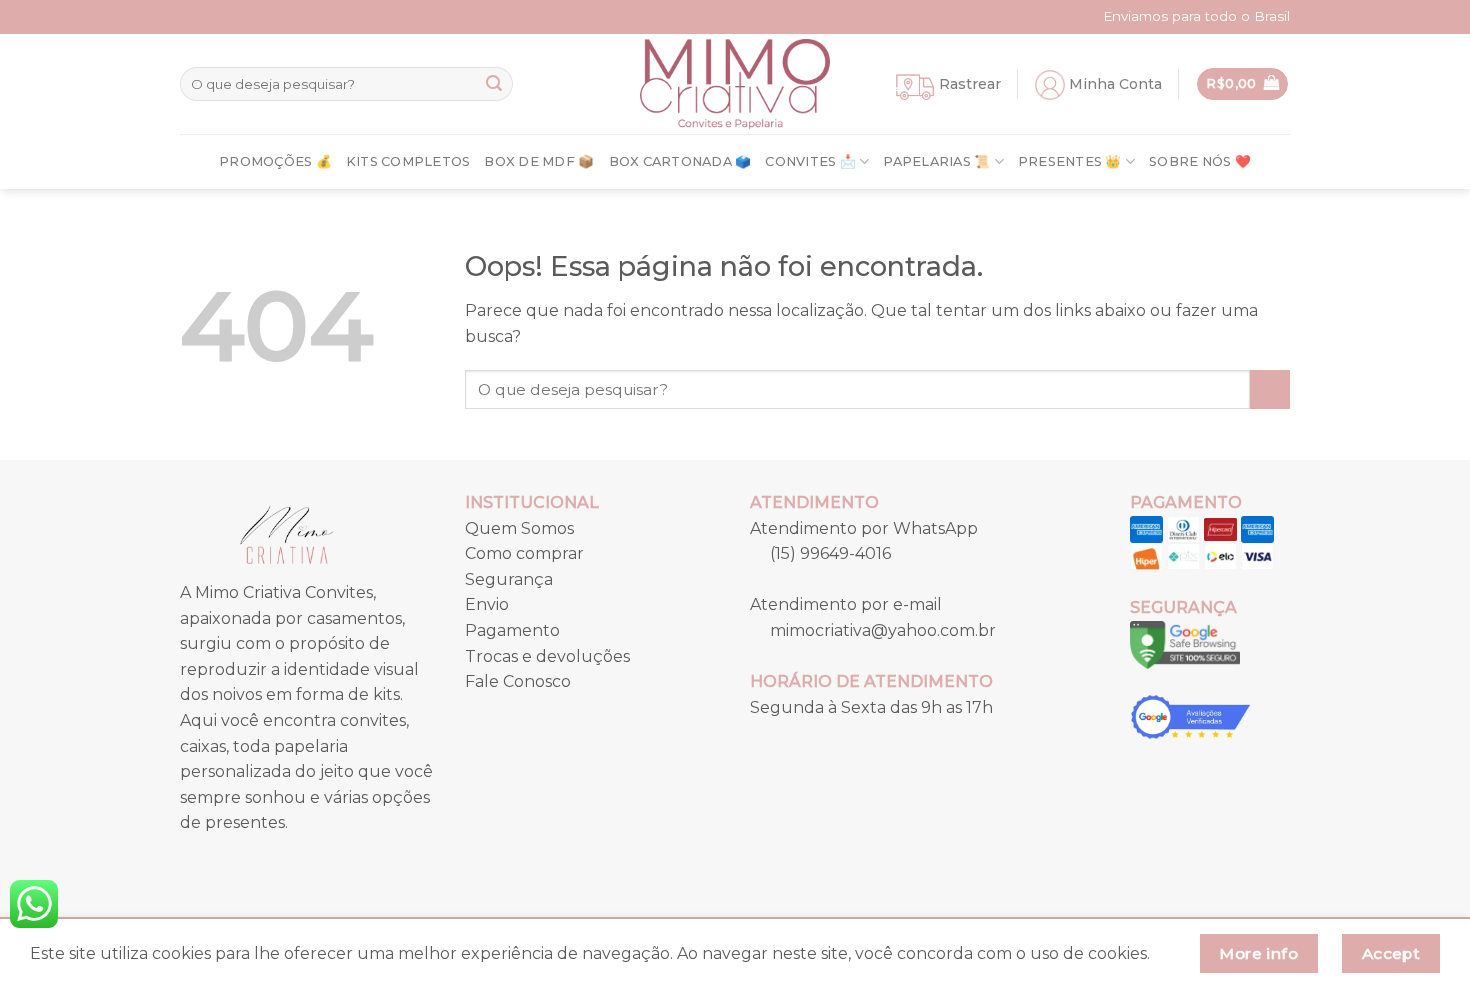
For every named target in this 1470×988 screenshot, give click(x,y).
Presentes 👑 (1070, 161)
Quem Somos (519, 528)
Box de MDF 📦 (539, 161)
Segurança (509, 579)
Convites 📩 (810, 161)
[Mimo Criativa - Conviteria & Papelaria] (735, 84)
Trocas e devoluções (547, 656)
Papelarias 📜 (936, 161)
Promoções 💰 (275, 161)
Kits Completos (408, 161)
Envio (487, 604)
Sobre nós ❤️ (1200, 161)
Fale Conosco (518, 681)
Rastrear (970, 84)
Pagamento (512, 630)
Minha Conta (1115, 84)
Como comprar (524, 553)
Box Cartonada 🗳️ (680, 161)
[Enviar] (494, 84)
